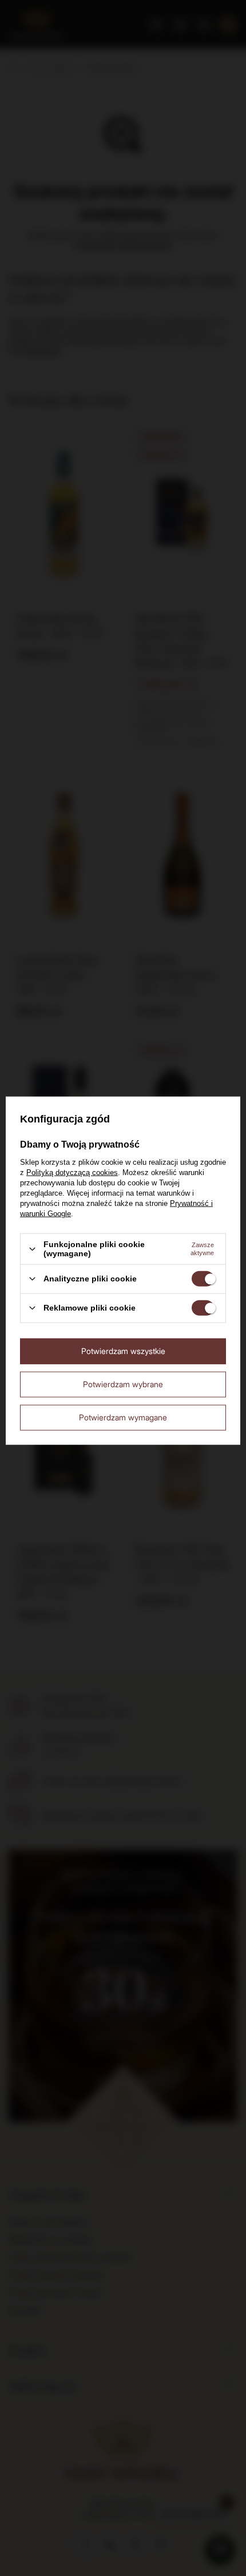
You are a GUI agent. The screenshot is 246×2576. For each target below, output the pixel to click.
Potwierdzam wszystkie (123, 1351)
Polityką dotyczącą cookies (72, 1172)
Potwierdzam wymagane (123, 1417)
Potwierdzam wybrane (123, 1384)
